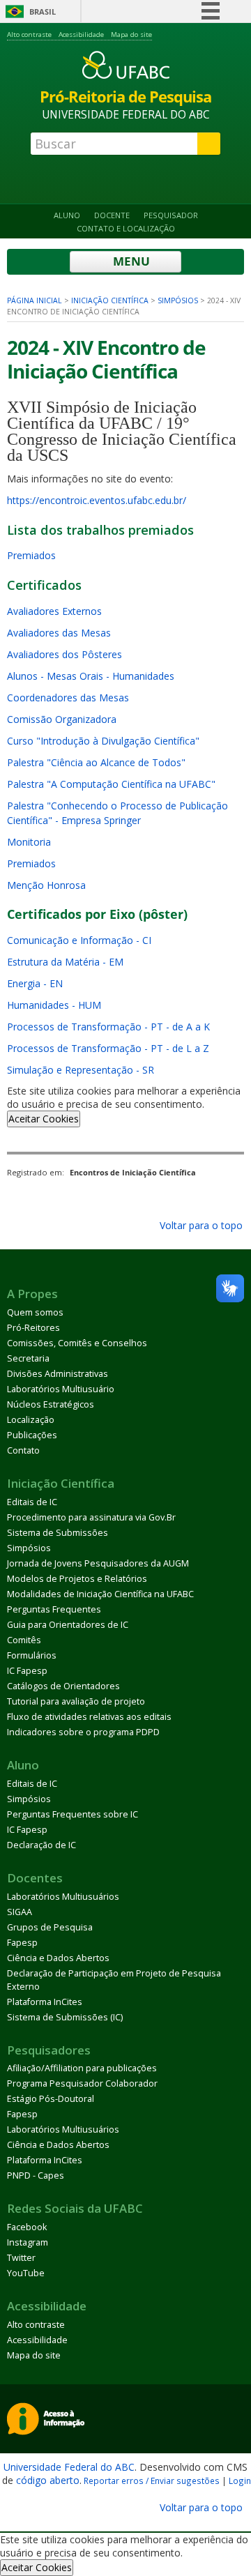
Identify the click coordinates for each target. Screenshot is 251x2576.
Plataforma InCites (45, 2002)
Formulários (32, 1655)
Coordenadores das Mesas (68, 698)
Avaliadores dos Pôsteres (64, 654)
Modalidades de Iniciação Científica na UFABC (100, 1594)
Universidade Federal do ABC (69, 2467)
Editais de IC (32, 1502)
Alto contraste (29, 35)
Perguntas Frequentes (54, 1609)
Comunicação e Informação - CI (79, 940)
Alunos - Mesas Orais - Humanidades (91, 676)
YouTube (26, 2273)
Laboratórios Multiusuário (61, 1389)
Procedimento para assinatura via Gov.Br (91, 1517)
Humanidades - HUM (54, 1005)
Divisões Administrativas (58, 1374)
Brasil (43, 12)
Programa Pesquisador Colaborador (82, 2083)
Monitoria (29, 842)
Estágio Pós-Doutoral (51, 2099)
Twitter (21, 2258)
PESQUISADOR (171, 215)
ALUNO (67, 215)
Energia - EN (35, 983)
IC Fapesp (27, 1671)
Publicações (32, 1435)
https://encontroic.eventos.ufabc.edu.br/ (97, 500)
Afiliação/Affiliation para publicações (82, 2068)
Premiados (31, 555)
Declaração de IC (41, 1845)
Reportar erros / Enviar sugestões (152, 2480)
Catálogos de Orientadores (63, 1686)
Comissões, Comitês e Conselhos (77, 1343)
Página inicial (35, 300)
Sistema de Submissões (58, 1533)
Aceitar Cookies (44, 1119)
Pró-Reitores (33, 1328)
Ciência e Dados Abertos (58, 1958)
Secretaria (28, 1358)
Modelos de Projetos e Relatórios (77, 1579)
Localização (31, 1420)
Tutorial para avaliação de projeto (76, 1701)
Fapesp (22, 1943)
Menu (130, 261)
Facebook (27, 2227)
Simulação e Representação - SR (81, 1070)
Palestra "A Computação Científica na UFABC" (111, 784)
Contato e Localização (126, 228)
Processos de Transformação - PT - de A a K (108, 1027)
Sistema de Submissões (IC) (65, 2017)
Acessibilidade (81, 35)
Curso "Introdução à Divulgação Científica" (103, 741)
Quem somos (35, 1312)
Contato (23, 1450)
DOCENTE (112, 215)
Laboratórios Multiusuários (63, 1897)
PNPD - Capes (36, 2175)
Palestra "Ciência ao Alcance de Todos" (96, 762)
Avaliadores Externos (54, 611)
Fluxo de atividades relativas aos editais (89, 1717)
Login (240, 2480)
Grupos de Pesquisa (50, 1927)
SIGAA (20, 1912)
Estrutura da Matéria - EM (65, 962)
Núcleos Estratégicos (51, 1404)
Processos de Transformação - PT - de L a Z (108, 1048)
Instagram (28, 2242)
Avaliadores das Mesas (59, 633)
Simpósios (178, 300)
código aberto (48, 2480)
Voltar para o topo (200, 1225)
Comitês (24, 1640)
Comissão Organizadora (62, 719)
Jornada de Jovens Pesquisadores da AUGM (98, 1563)
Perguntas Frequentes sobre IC (73, 1814)
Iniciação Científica (110, 300)
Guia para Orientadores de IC (68, 1625)
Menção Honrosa (46, 885)
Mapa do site (131, 35)
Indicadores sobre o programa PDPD (83, 1732)
